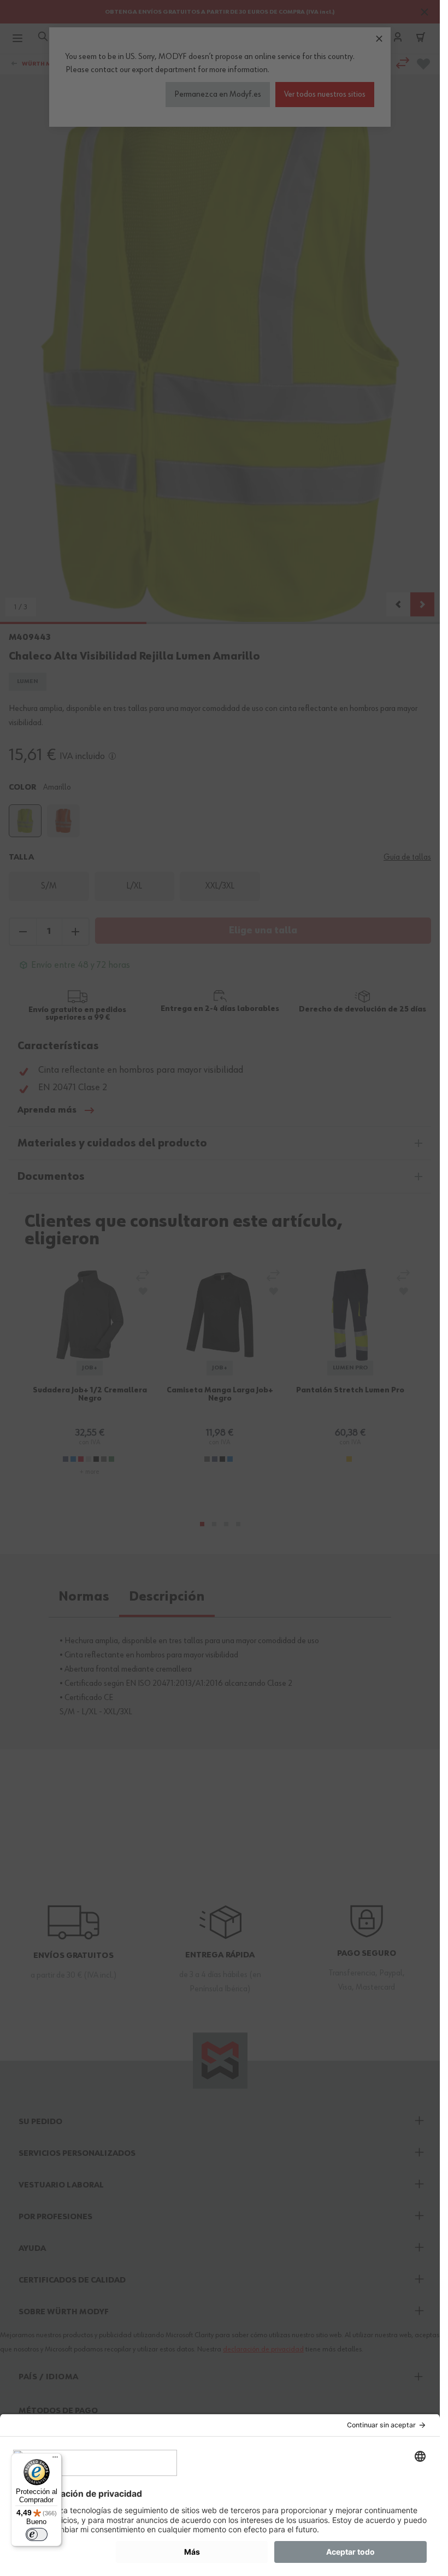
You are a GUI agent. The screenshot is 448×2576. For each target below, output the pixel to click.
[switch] (37, 2534)
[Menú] (55, 2460)
